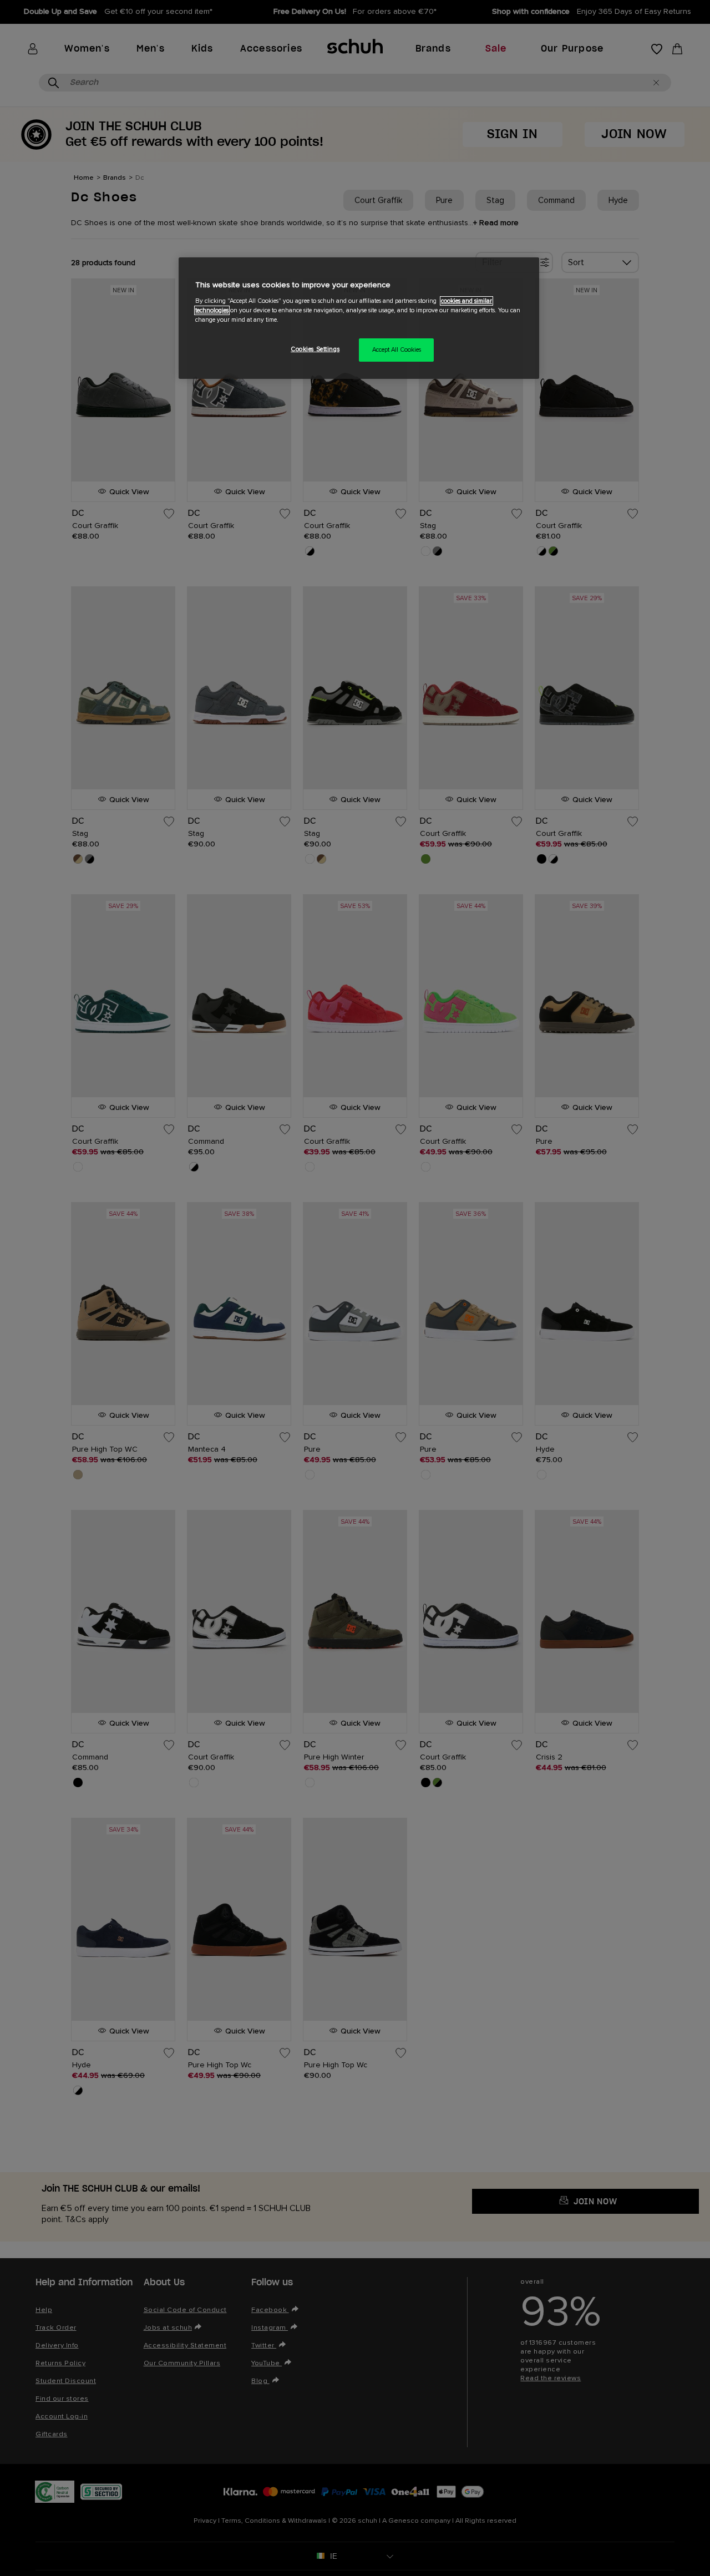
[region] (359, 318)
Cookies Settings (315, 349)
